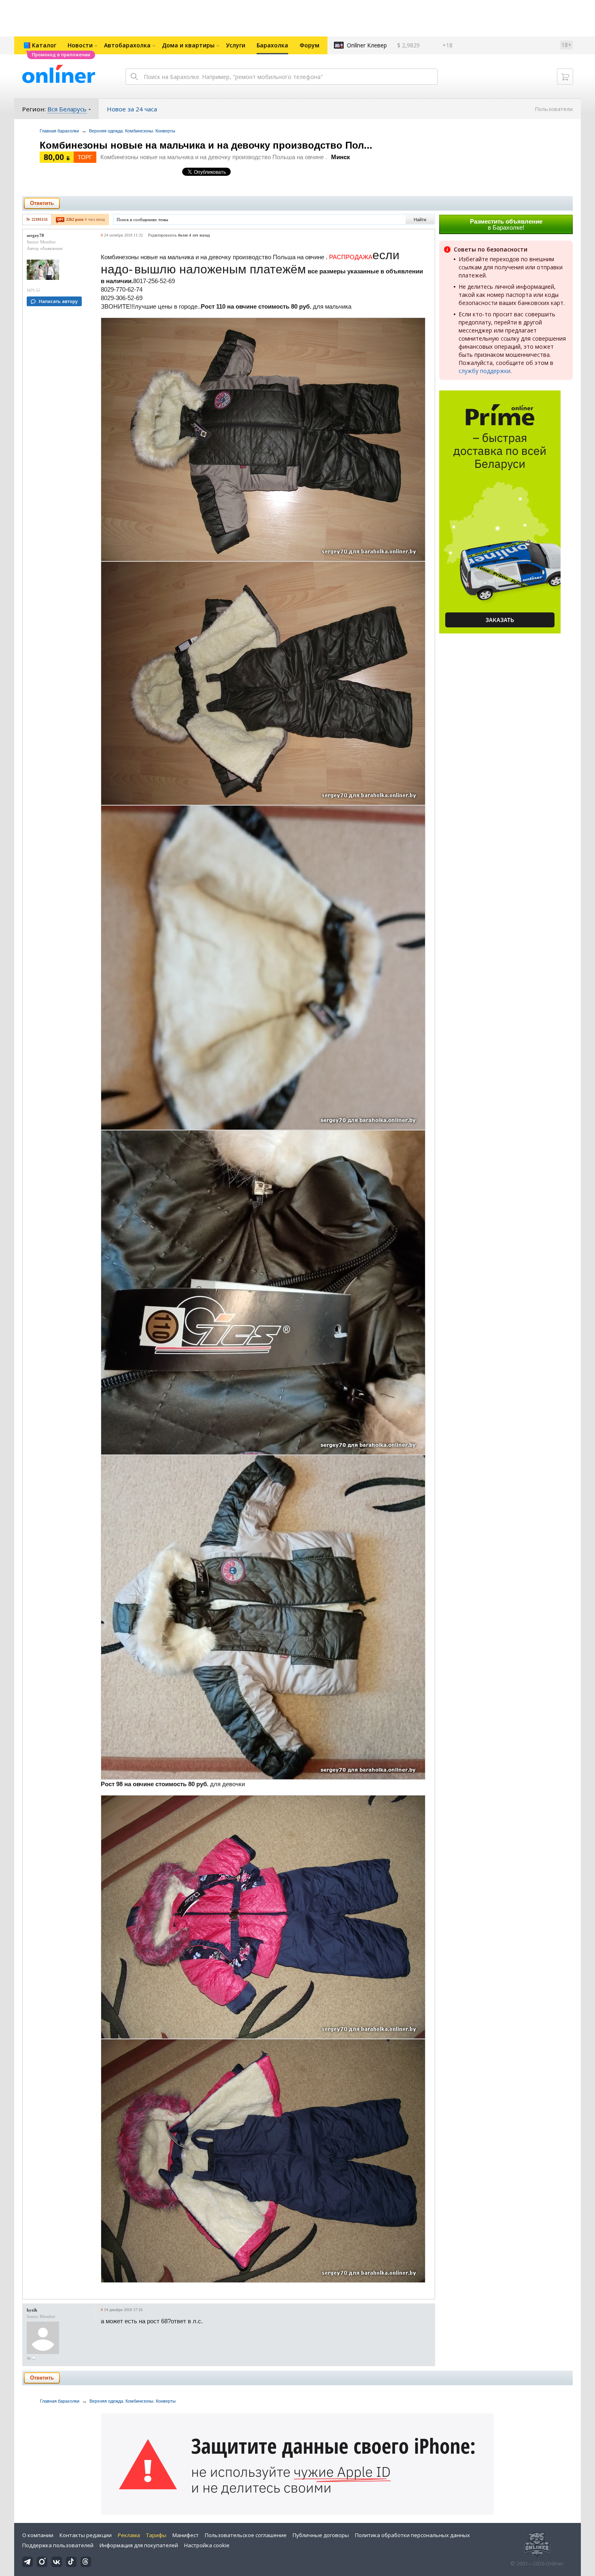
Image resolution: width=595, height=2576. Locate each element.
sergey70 (35, 235)
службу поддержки (484, 371)
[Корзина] (565, 77)
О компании (38, 2535)
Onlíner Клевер (367, 45)
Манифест (186, 2535)
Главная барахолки (59, 131)
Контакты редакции (86, 2535)
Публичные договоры (321, 2535)
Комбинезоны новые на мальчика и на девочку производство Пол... (206, 145)
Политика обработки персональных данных (412, 2535)
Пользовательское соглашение (246, 2535)
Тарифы (156, 2535)
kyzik (32, 2310)
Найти (420, 220)
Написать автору (58, 301)
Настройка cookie (207, 2545)
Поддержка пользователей (58, 2545)
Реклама (129, 2535)
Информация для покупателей (139, 2545)
